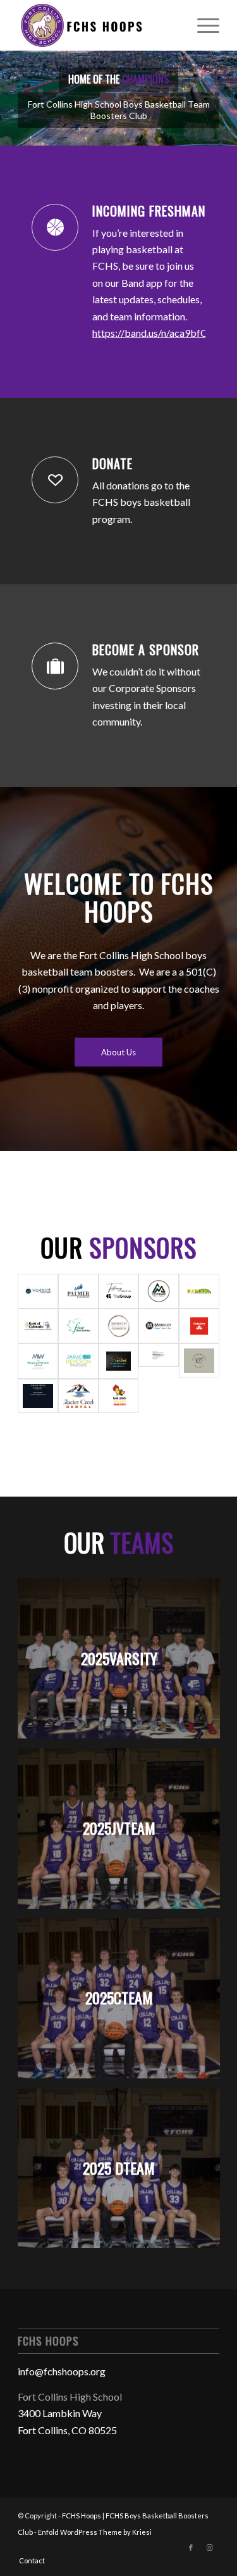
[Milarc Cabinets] (199, 1291)
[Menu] (202, 25)
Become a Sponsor (146, 650)
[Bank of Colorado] (38, 1326)
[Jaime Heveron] (78, 1361)
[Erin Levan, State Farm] (199, 1326)
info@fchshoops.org (62, 2371)
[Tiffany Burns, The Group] (119, 1291)
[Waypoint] (38, 1291)
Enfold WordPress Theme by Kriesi (95, 2532)
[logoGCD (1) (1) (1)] (78, 1396)
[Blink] (119, 1361)
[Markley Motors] (159, 1326)
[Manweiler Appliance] (159, 1291)
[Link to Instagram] (210, 2548)
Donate (112, 463)
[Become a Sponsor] (55, 666)
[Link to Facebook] (191, 2548)
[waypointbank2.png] (159, 1361)
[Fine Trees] (78, 1326)
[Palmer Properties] (78, 1291)
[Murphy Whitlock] (38, 1361)
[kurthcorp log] (199, 1361)
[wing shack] (119, 1396)
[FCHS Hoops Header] (98, 25)
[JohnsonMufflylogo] (38, 1396)
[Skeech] (119, 1326)
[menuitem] (202, 25)
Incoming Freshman (149, 211)
